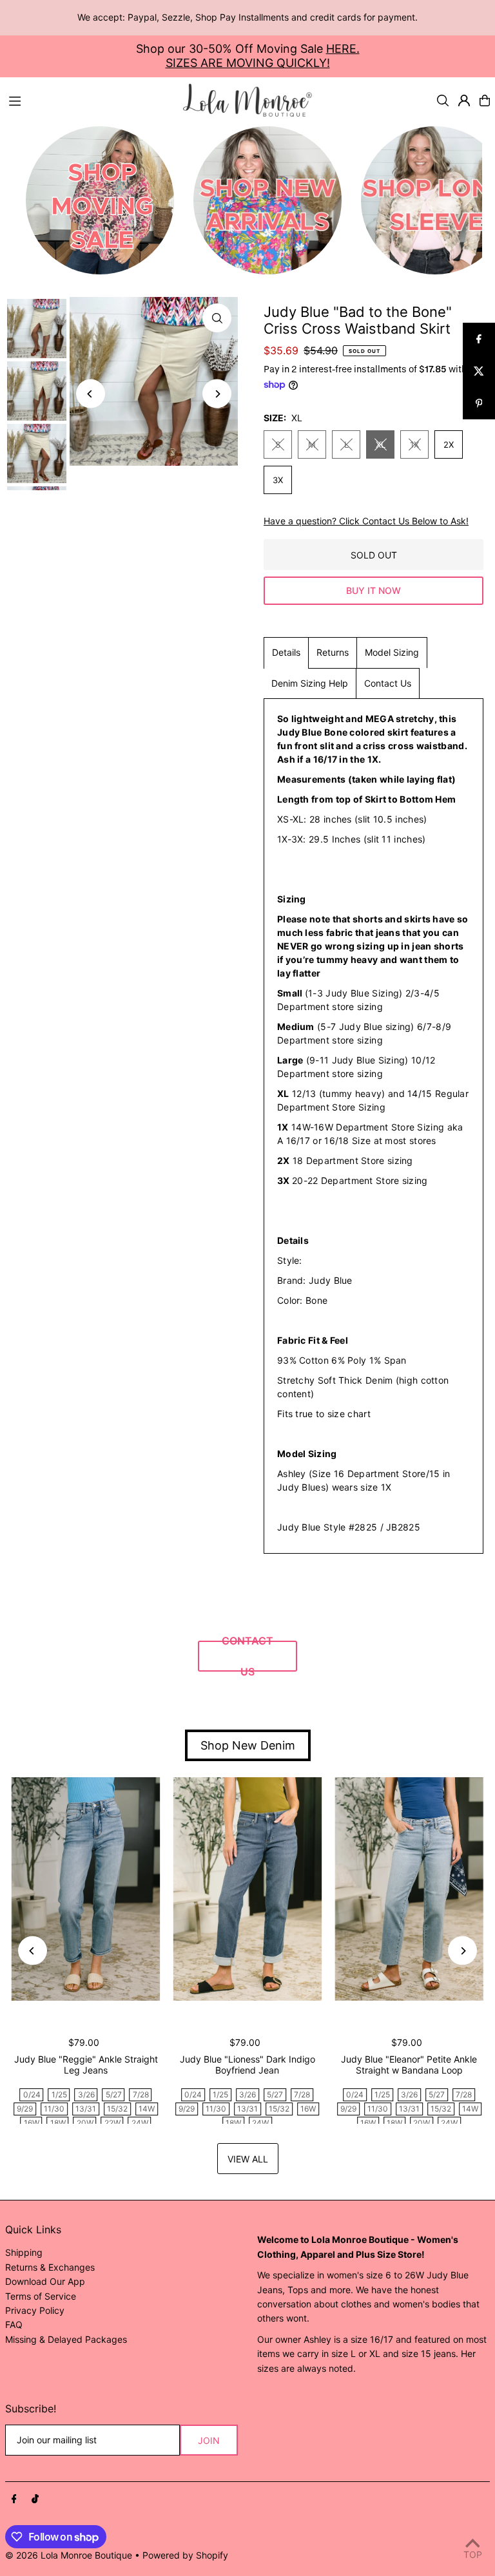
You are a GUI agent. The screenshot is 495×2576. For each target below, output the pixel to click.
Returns (333, 652)
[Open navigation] (90, 100)
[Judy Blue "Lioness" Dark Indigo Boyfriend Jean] (248, 1889)
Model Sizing (392, 652)
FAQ (14, 2324)
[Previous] (91, 394)
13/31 (86, 2109)
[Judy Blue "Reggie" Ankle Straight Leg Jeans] (86, 1889)
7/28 (141, 2094)
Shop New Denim (248, 1745)
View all (248, 2159)
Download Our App (45, 2281)
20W (85, 2123)
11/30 (54, 2109)
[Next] (217, 394)
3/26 (86, 2094)
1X (414, 444)
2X (449, 444)
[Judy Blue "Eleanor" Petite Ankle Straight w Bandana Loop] (409, 1889)
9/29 (25, 2109)
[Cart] (485, 100)
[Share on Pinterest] (479, 403)
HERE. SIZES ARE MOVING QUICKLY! (263, 56)
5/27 (114, 2094)
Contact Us (388, 683)
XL (381, 444)
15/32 (117, 2109)
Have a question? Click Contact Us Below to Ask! (366, 521)
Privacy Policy (35, 2310)
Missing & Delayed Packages (66, 2339)
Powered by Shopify (185, 2555)
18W (58, 2123)
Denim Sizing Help (310, 683)
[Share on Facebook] (479, 339)
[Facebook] (14, 2499)
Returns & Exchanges (50, 2267)
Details (286, 652)
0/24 (32, 2094)
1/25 (59, 2094)
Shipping (24, 2252)
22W (112, 2123)
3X (278, 480)
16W (32, 2123)
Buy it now (374, 590)
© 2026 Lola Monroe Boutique (69, 2555)
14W (147, 2109)
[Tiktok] (35, 2499)
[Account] (464, 100)
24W (140, 2123)
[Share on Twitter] (479, 371)
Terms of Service (41, 2296)
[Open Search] (443, 100)
